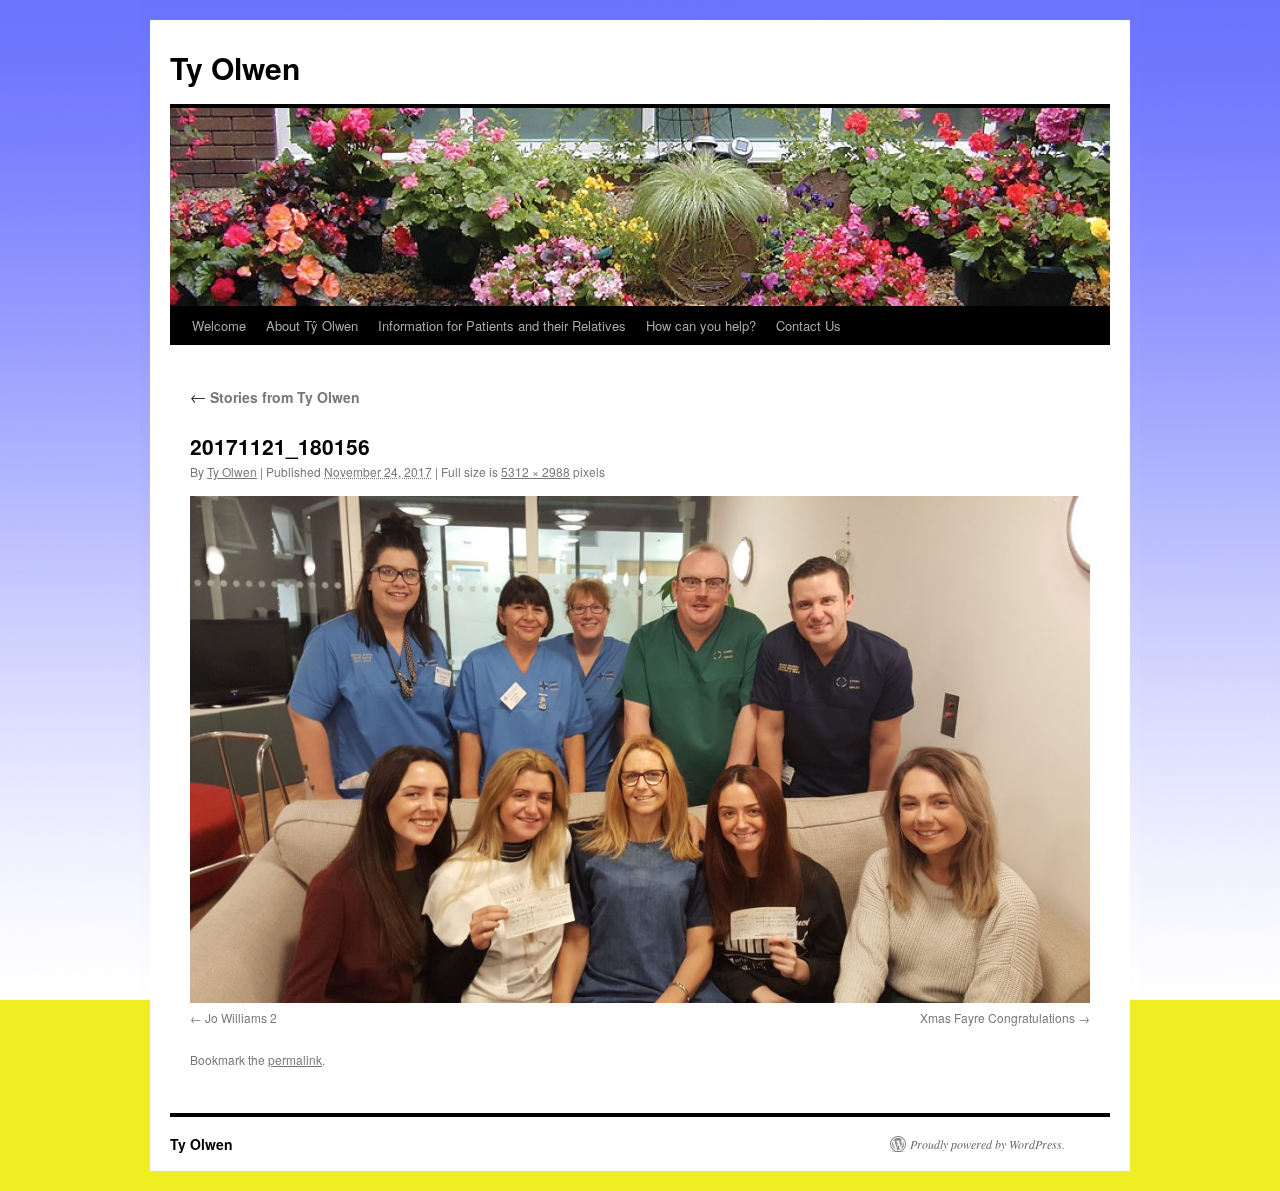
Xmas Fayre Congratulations (997, 1017)
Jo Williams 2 (241, 1017)
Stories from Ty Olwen (275, 397)
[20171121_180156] (640, 749)
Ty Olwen (235, 67)
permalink (295, 1059)
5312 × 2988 (535, 471)
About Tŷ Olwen (312, 325)
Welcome (219, 325)
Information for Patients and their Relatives (502, 325)
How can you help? (701, 325)
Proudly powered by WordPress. (987, 1144)
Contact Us (808, 325)
